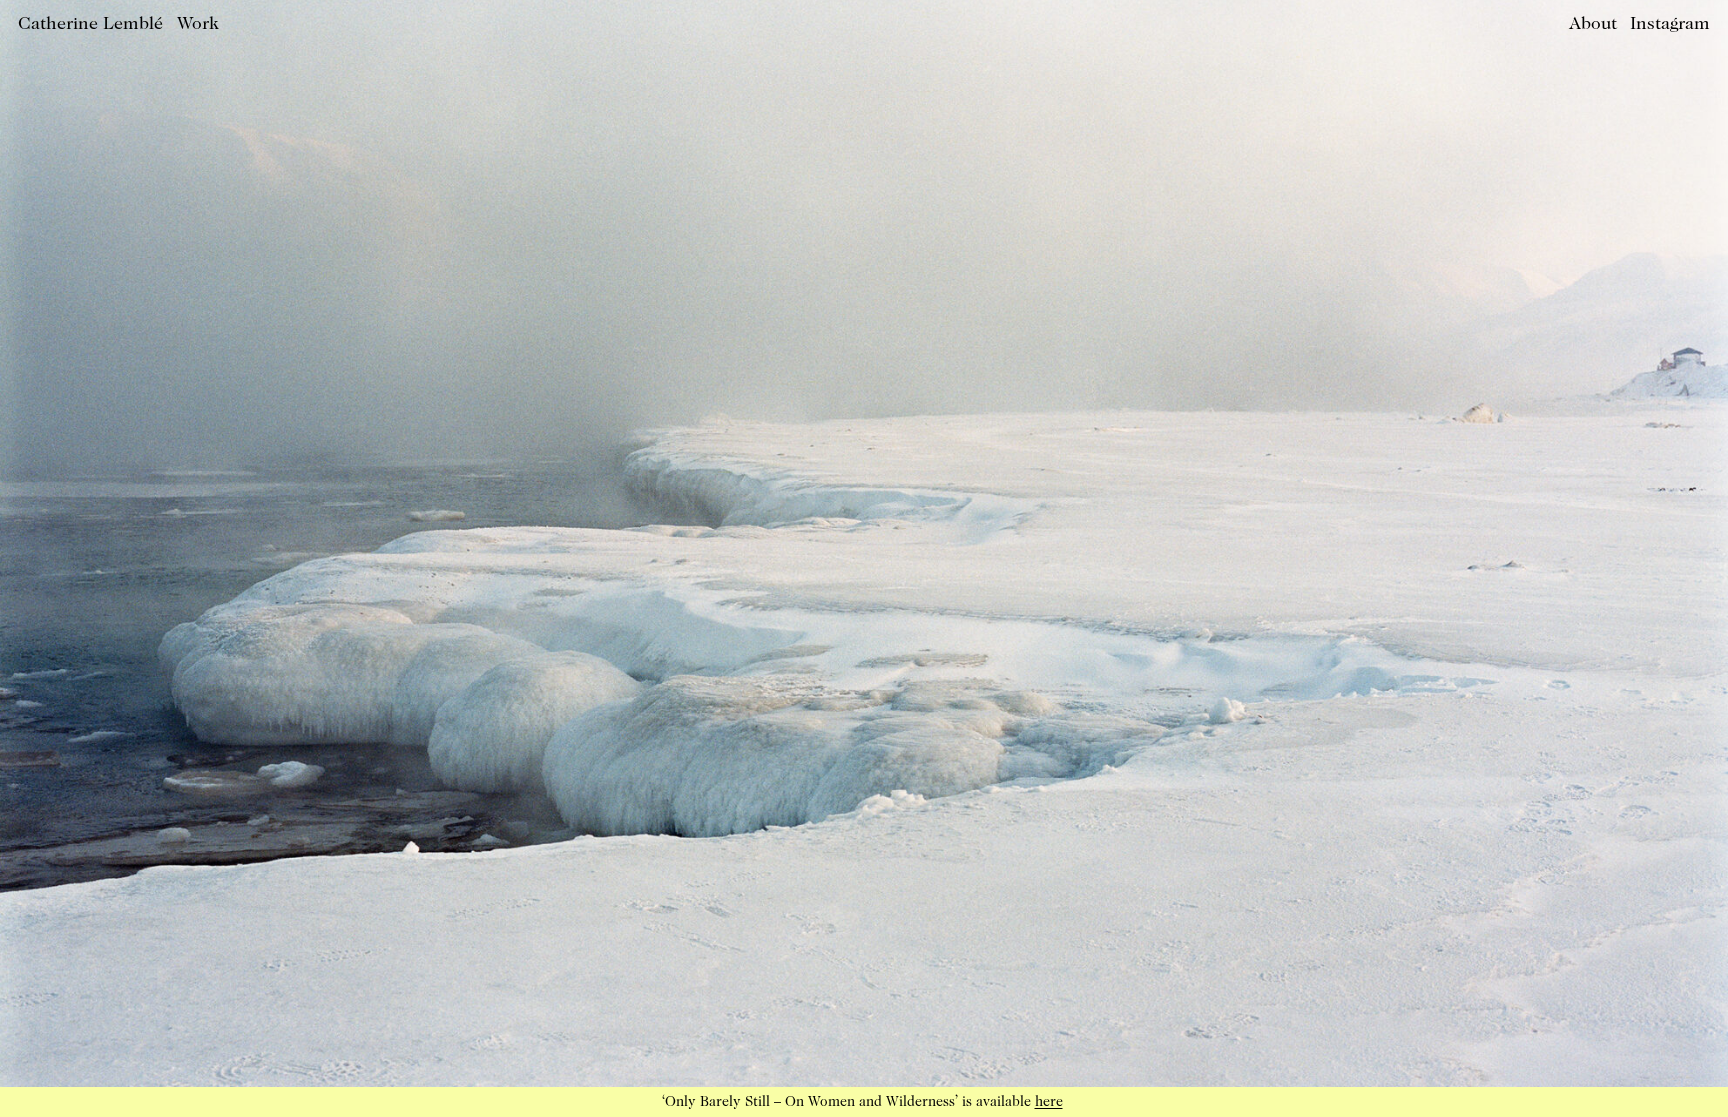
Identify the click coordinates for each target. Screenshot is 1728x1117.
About (1593, 24)
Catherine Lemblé (90, 24)
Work (198, 24)
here (1049, 1102)
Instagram (1670, 24)
